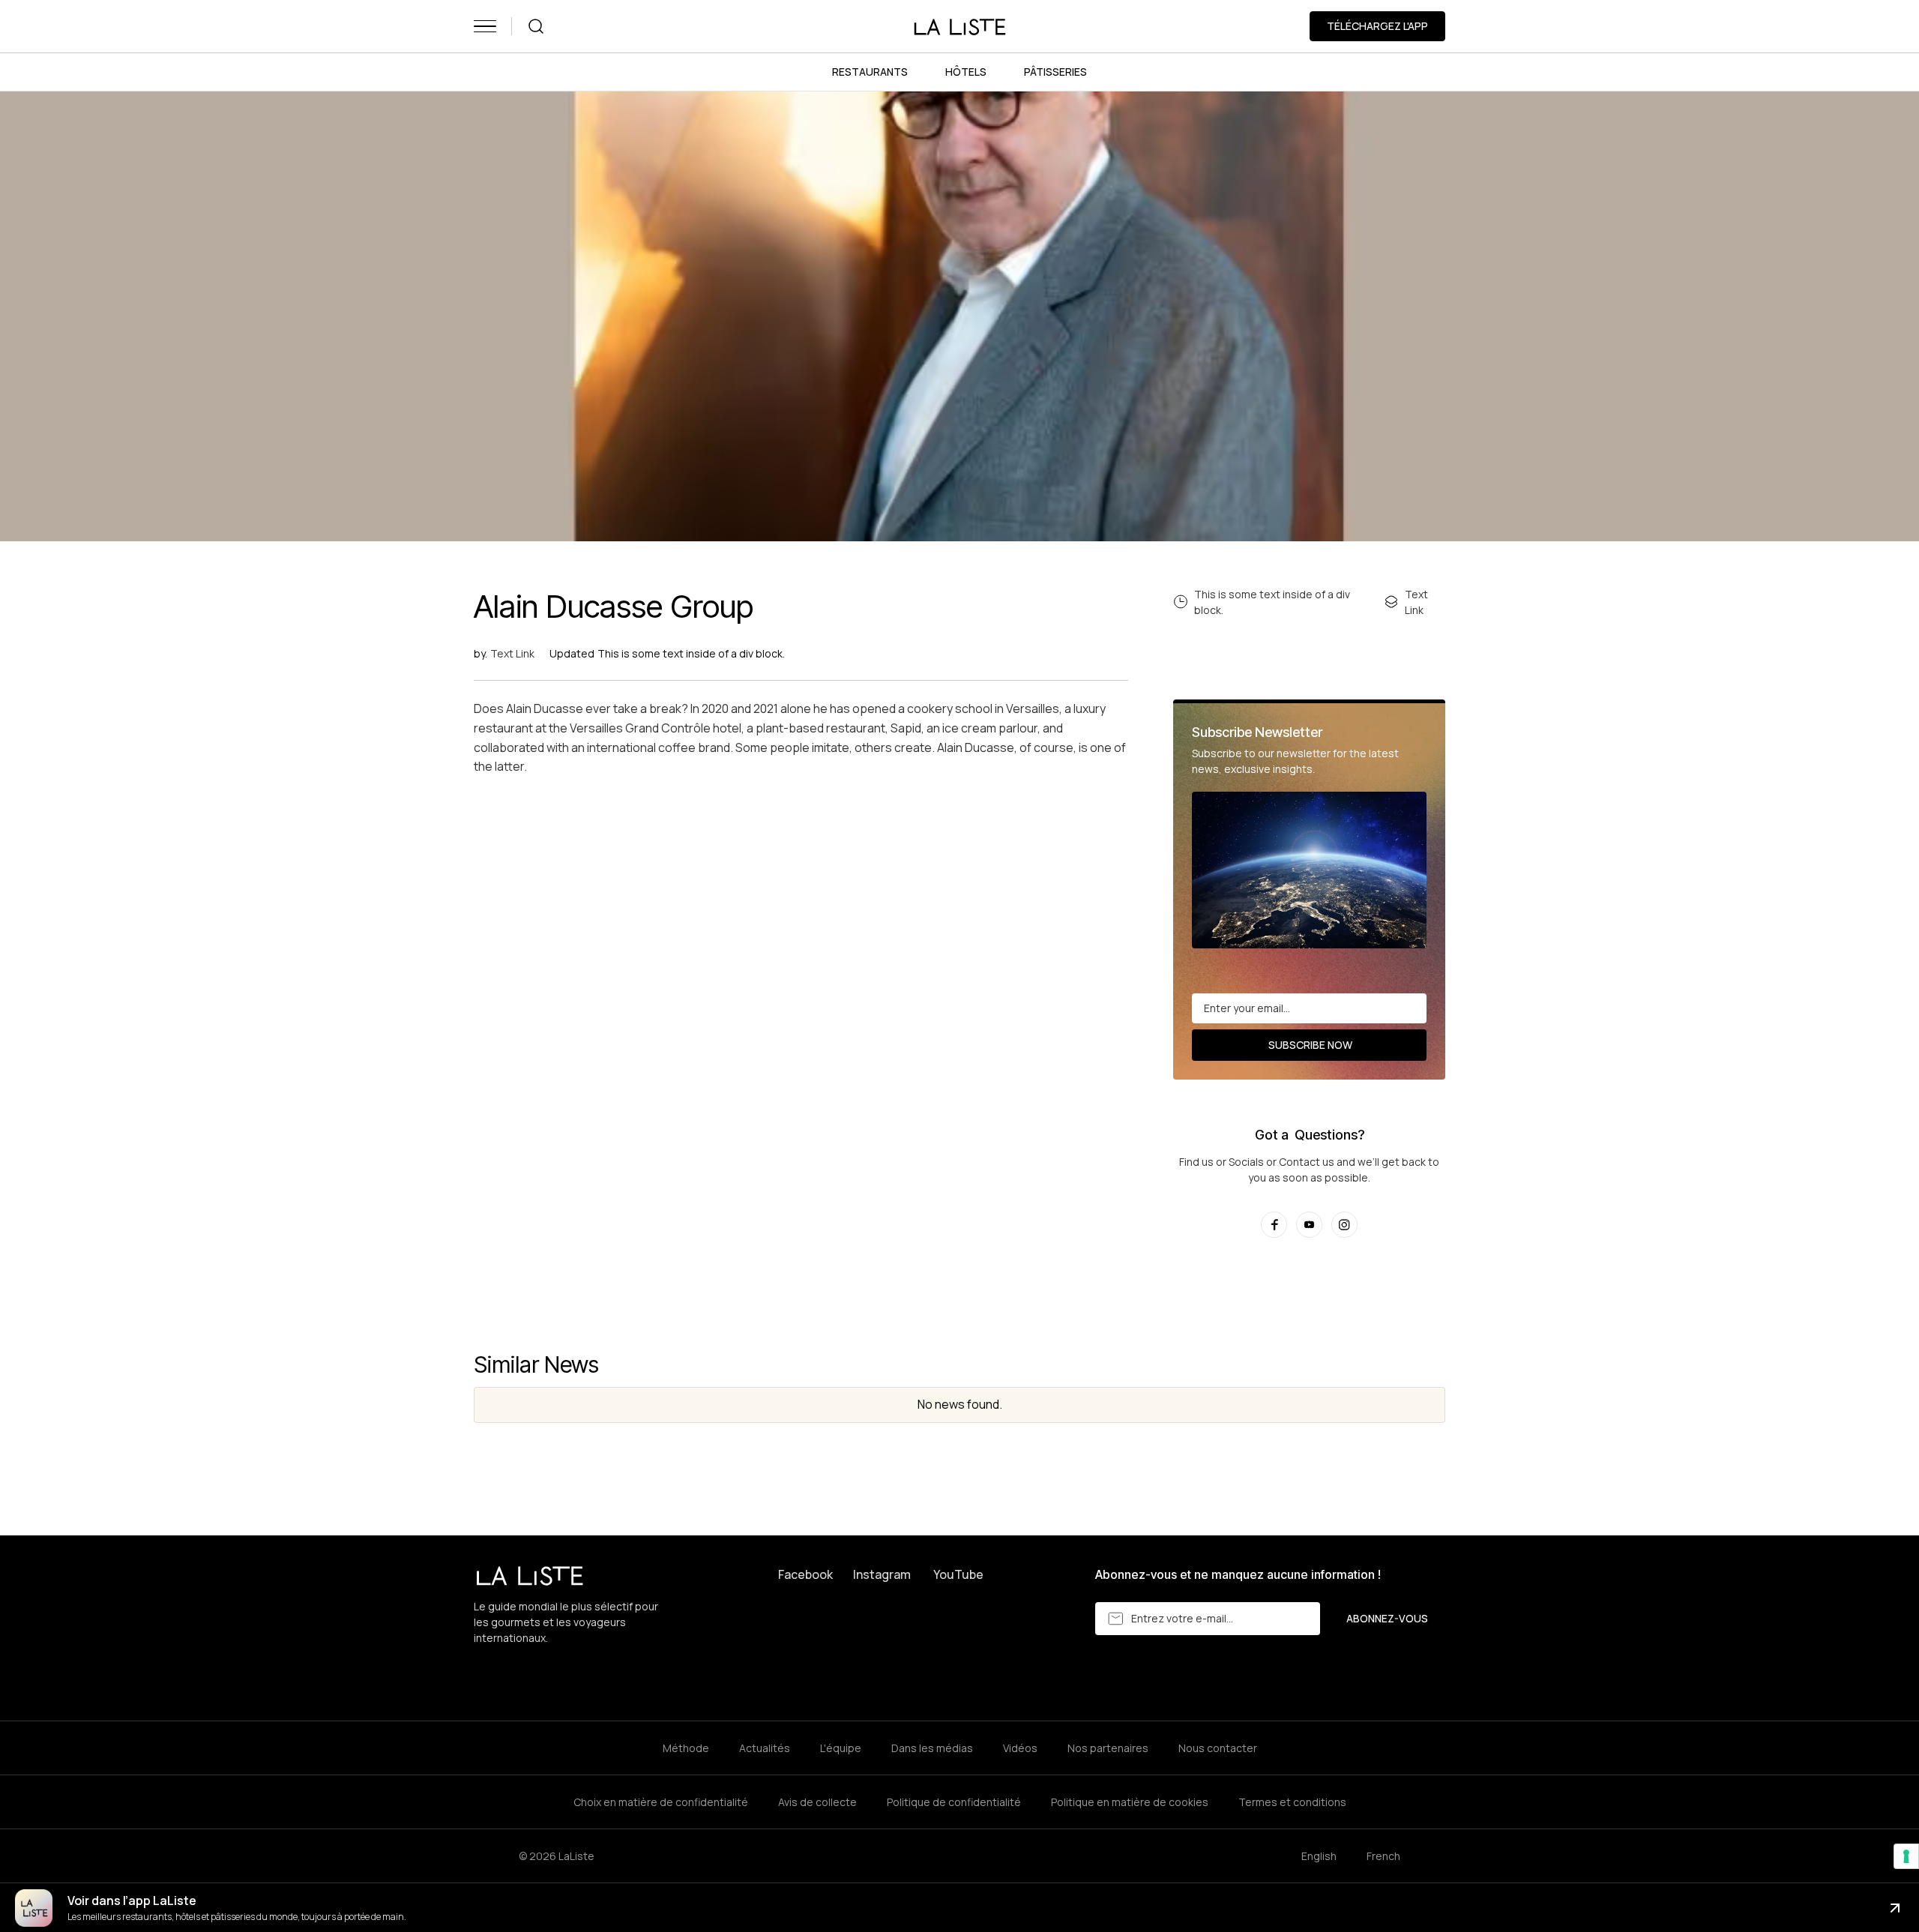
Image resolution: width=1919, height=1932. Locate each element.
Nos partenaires (1108, 1748)
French (1383, 1856)
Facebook (805, 1574)
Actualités (765, 1748)
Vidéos (1020, 1748)
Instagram (882, 1574)
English (1319, 1856)
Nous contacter (1218, 1748)
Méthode (686, 1748)
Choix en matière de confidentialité (661, 1802)
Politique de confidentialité (954, 1802)
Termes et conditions (1292, 1802)
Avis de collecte (817, 1802)
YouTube (958, 1574)
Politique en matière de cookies (1130, 1802)
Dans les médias (932, 1748)
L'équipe (841, 1748)
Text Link (512, 653)
